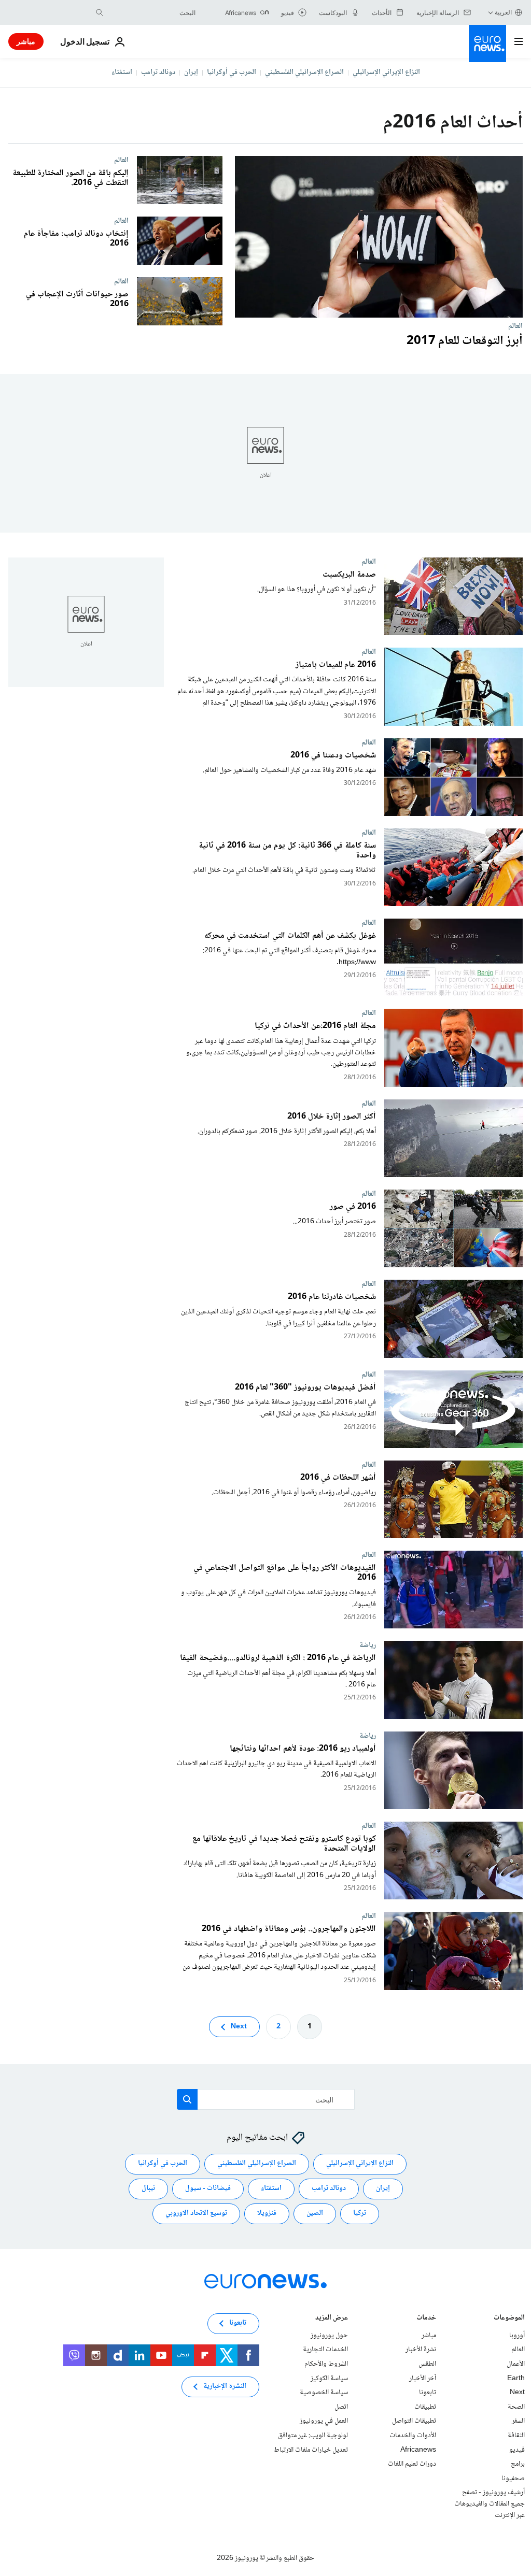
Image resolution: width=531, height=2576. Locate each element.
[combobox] (152, 12)
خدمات (426, 2319)
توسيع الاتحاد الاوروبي (196, 2214)
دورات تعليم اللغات (412, 2465)
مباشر (26, 41)
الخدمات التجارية (325, 2350)
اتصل (341, 2407)
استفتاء (122, 73)
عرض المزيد (332, 2319)
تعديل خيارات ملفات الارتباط (311, 2450)
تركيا (360, 2214)
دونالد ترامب (158, 73)
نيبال (148, 2189)
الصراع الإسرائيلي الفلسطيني (304, 73)
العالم (515, 326)
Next (239, 2027)
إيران (191, 73)
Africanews (418, 2450)
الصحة (516, 2407)
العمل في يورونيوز (324, 2422)
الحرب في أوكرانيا (232, 73)
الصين (315, 2214)
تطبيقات (425, 2407)
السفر (518, 2422)
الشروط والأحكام (326, 2364)
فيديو (517, 2450)
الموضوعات (509, 2319)
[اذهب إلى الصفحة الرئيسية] (487, 44)
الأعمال (516, 2364)
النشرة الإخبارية (225, 2387)
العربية (503, 12)
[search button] (100, 12)
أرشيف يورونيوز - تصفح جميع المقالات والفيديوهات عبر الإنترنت (490, 2504)
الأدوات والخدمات (413, 2436)
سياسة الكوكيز (329, 2379)
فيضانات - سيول (208, 2189)
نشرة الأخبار (421, 2350)
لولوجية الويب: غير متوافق (313, 2436)
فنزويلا (267, 2214)
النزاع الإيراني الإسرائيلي (386, 73)
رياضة (368, 1645)
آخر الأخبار (423, 2379)
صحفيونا (513, 2479)
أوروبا (517, 2336)
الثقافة (516, 2436)
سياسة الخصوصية (324, 2393)
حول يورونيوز (329, 2336)
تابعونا (428, 2393)
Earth (516, 2379)
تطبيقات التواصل (414, 2422)
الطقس (427, 2364)
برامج (518, 2465)
